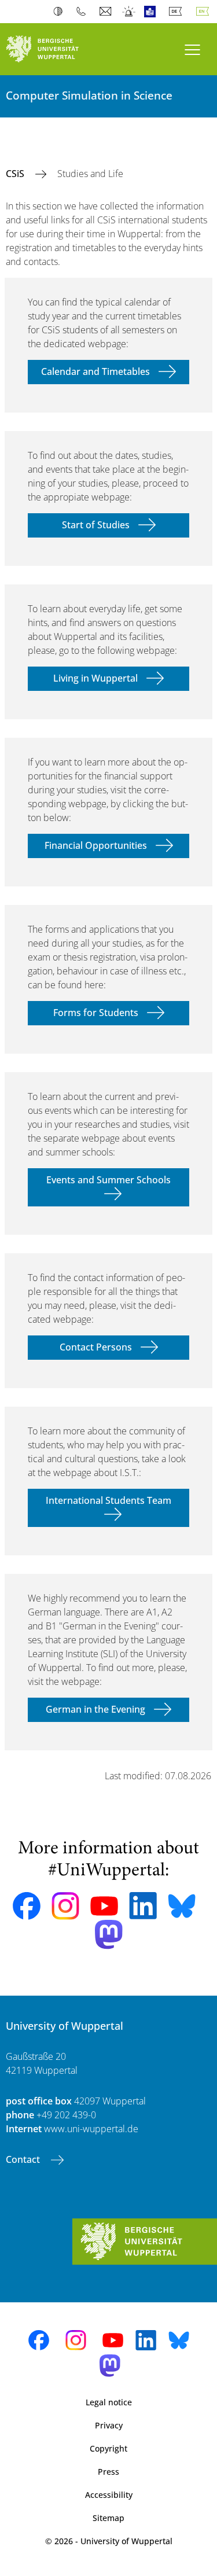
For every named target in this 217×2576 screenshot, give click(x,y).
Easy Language (152, 12)
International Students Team (108, 1500)
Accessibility (109, 2495)
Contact (24, 2159)
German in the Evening (95, 1709)
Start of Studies (96, 525)
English (205, 12)
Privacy (109, 2425)
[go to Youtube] (104, 1906)
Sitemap (108, 2518)
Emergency (129, 12)
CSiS (16, 174)
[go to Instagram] (65, 1906)
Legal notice (109, 2402)
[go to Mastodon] (109, 1935)
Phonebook (84, 12)
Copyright (108, 2448)
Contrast (60, 12)
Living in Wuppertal (95, 678)
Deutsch (178, 12)
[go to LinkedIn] (143, 1906)
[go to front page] (54, 49)
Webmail (107, 12)
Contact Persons (96, 1347)
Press (108, 2472)
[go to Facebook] (27, 1906)
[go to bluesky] (182, 1906)
